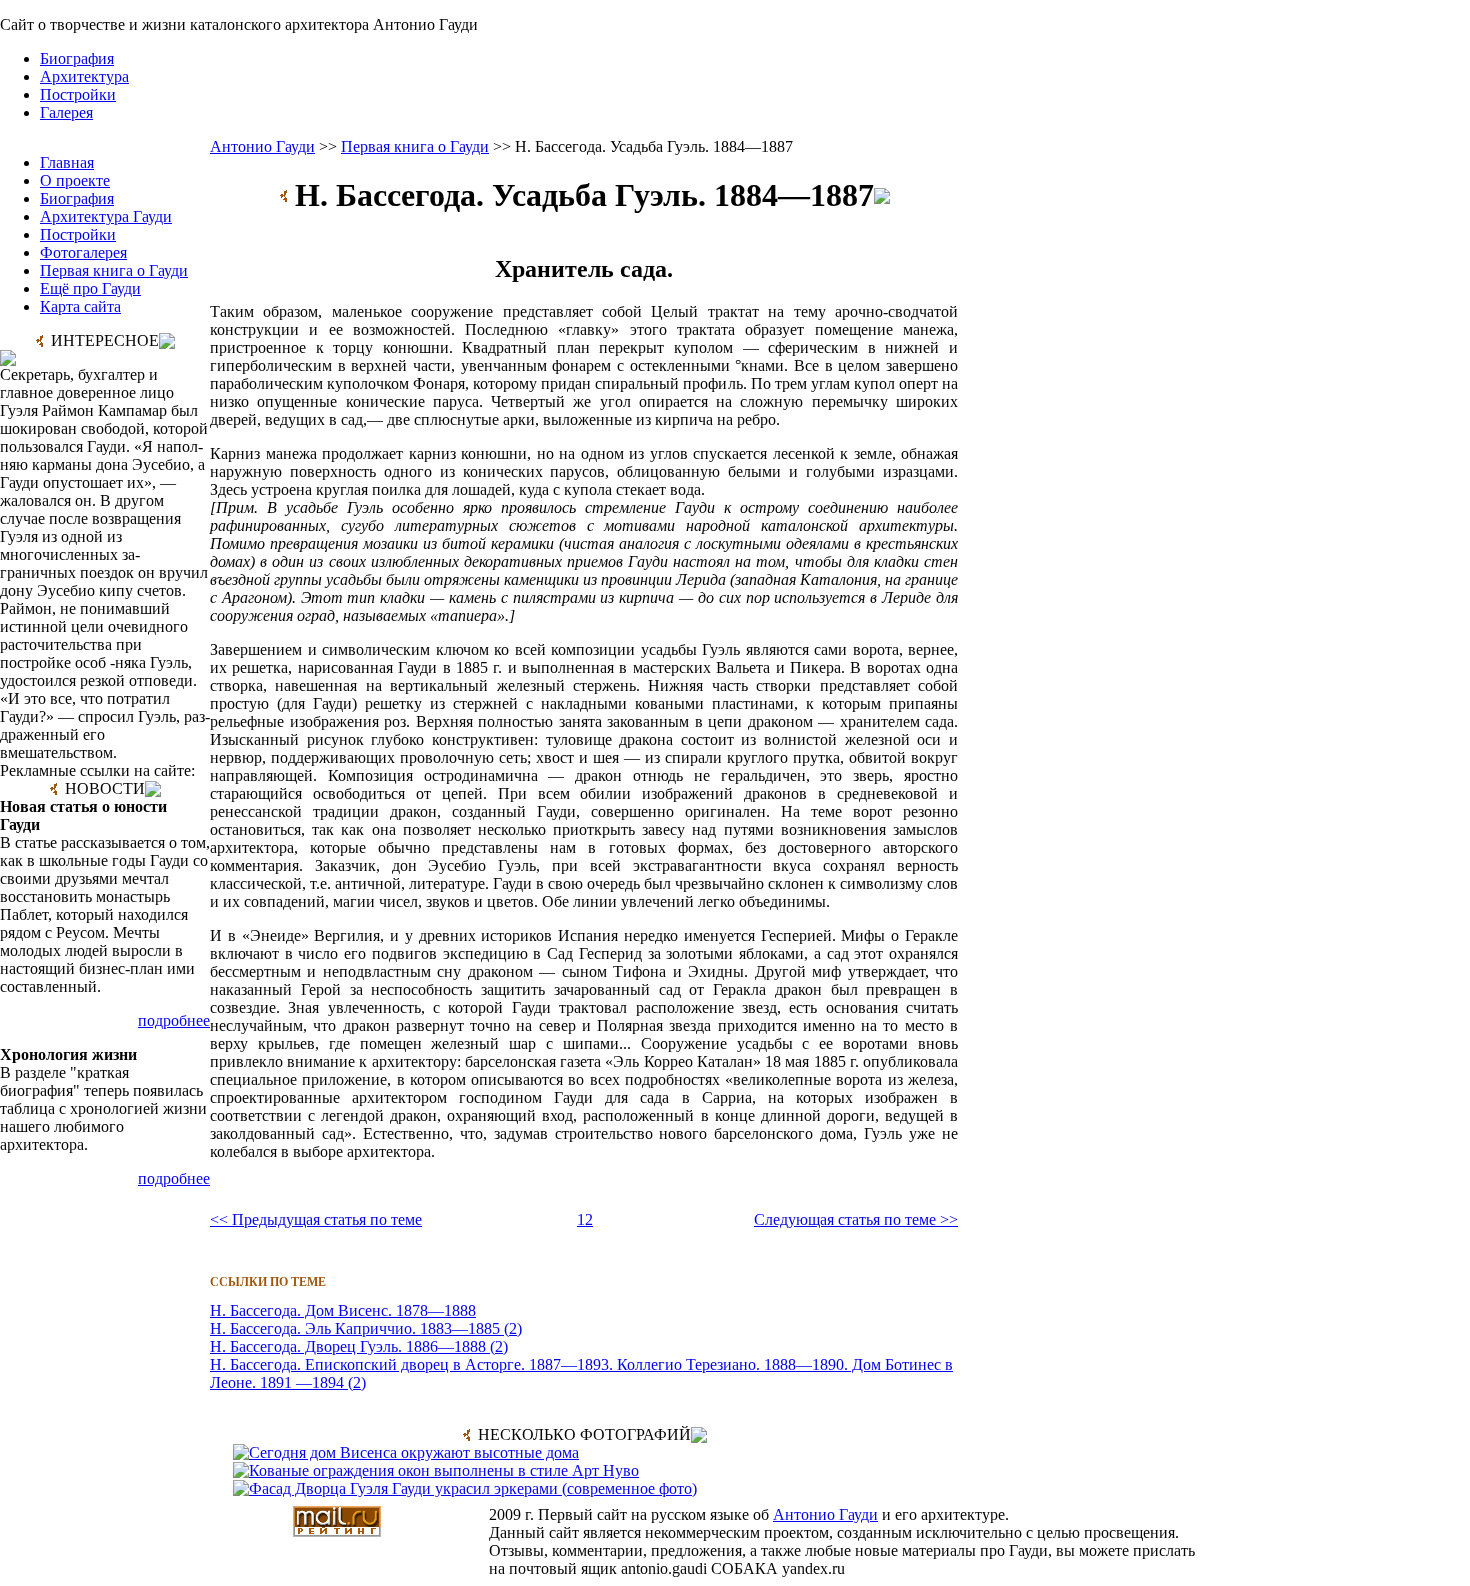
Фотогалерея (83, 252)
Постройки (78, 94)
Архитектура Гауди (106, 216)
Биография (77, 58)
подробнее (174, 1020)
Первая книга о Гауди (114, 270)
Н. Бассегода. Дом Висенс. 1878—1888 (343, 1310)
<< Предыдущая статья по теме (316, 1219)
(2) (511, 1328)
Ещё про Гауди (90, 288)
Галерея (66, 112)
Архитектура (84, 76)
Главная (67, 162)
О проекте (75, 180)
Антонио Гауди (262, 146)
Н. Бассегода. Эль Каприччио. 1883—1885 (355, 1328)
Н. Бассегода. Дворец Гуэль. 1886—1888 (348, 1346)
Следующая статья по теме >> (856, 1219)
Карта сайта (80, 306)
